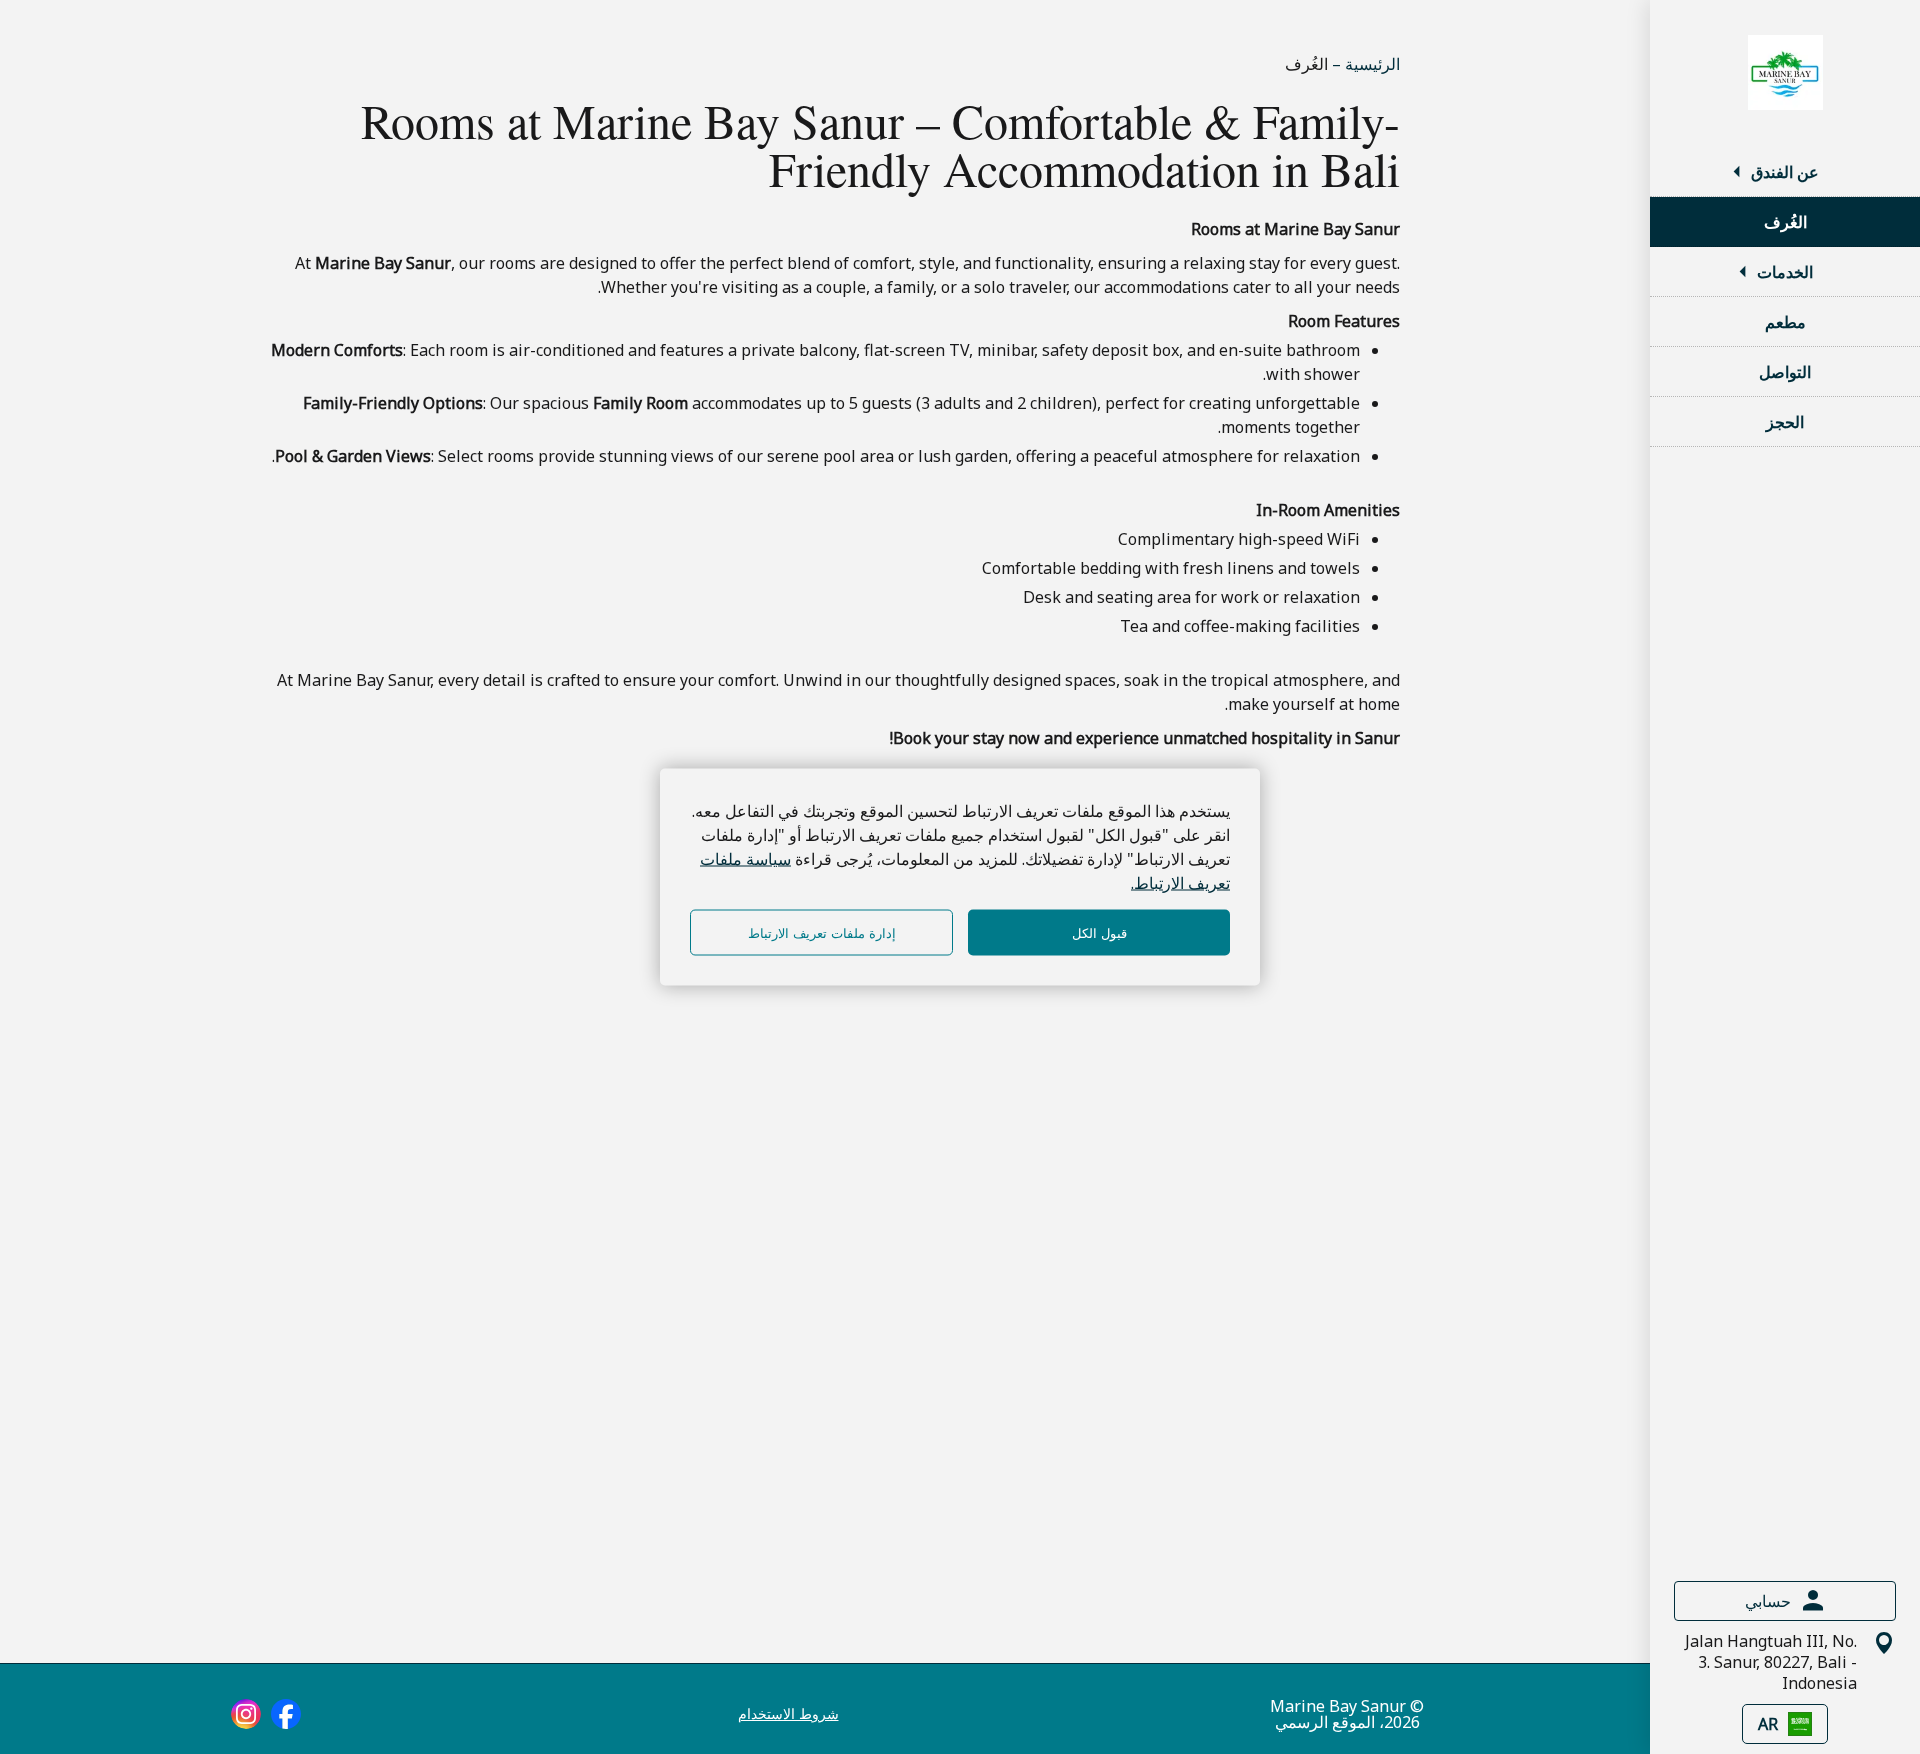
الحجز (1785, 422)
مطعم (1785, 322)
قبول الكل (1099, 932)
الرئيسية (1370, 64)
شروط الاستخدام (788, 1714)
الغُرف (1785, 222)
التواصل (1785, 372)
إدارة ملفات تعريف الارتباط (822, 932)
